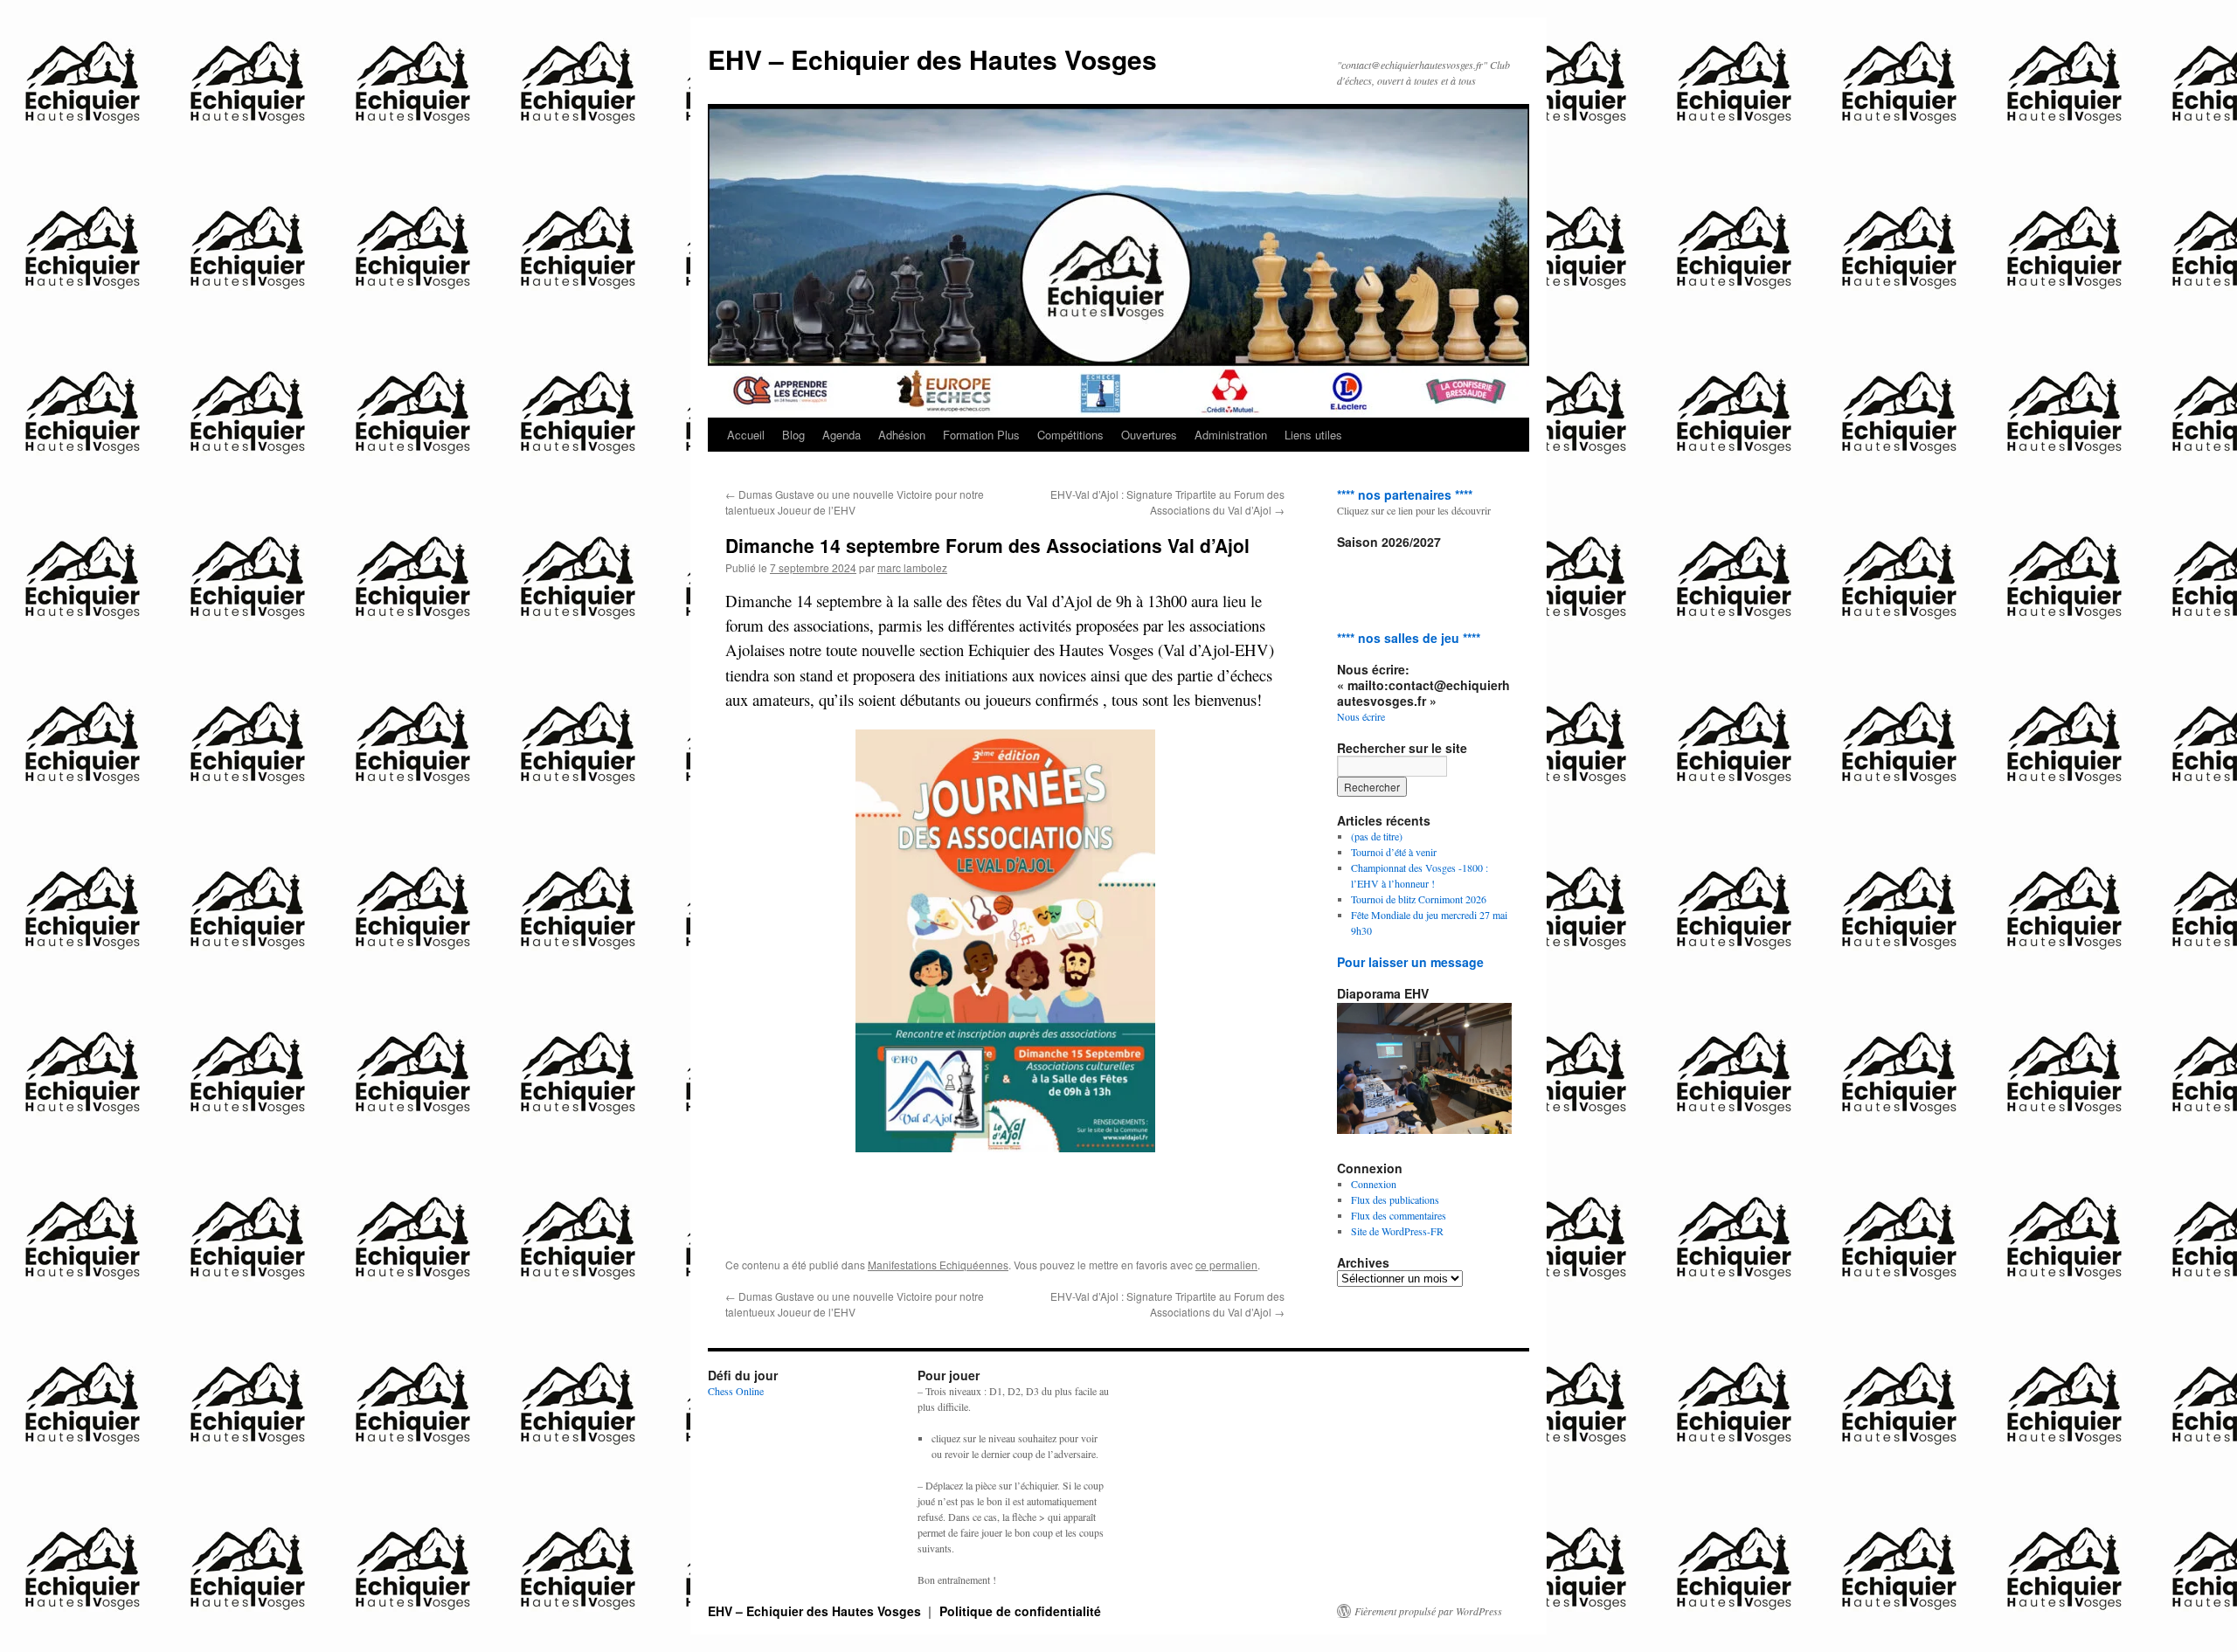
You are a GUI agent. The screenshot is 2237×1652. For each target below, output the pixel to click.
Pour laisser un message (1410, 962)
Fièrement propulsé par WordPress (1428, 1611)
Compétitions (1070, 435)
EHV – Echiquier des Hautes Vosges (932, 59)
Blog (793, 435)
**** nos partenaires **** (1405, 494)
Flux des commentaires (1399, 1215)
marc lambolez (912, 567)
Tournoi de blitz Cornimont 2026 (1419, 899)
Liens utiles (1313, 435)
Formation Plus (981, 435)
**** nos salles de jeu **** (1409, 638)
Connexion (1374, 1184)
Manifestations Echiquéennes (938, 1265)
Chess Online (736, 1391)
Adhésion (902, 435)
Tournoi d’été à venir (1394, 852)
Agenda (841, 435)
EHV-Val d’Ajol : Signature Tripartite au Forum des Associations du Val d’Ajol (1167, 502)
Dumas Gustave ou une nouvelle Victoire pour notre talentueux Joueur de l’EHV (855, 502)
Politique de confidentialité (1020, 1611)
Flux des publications (1395, 1199)
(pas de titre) (1377, 836)
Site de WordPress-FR (1397, 1231)
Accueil (746, 435)
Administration (1231, 435)
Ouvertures (1149, 435)
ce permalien (1226, 1265)
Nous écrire (1361, 716)
